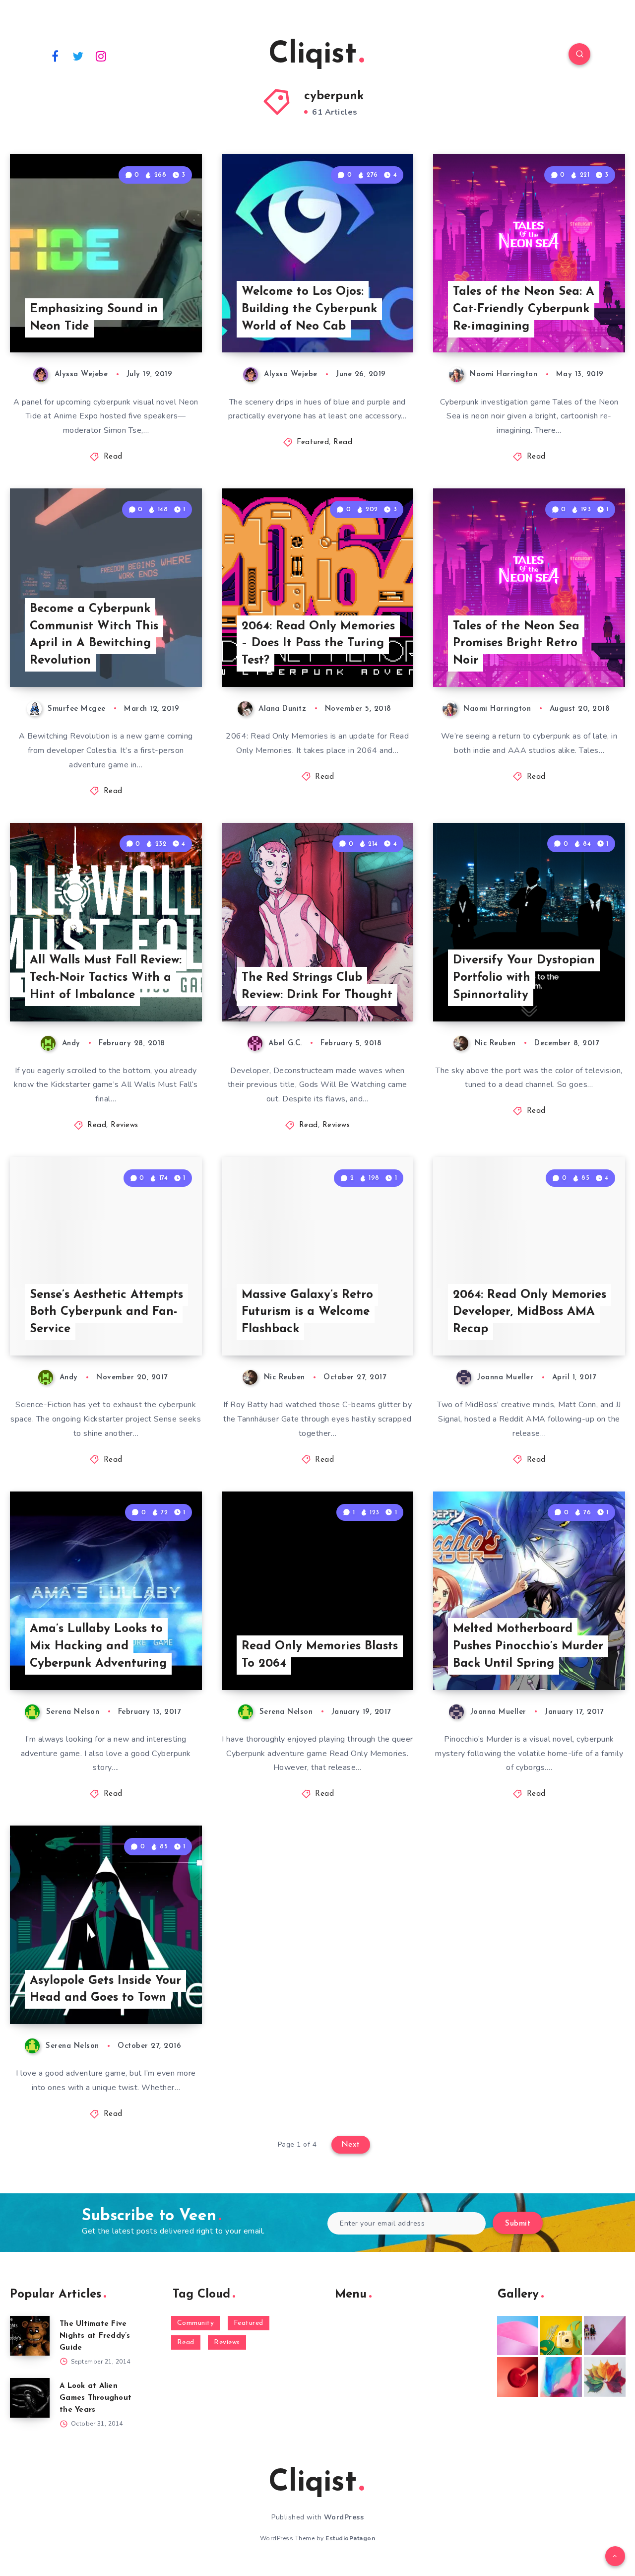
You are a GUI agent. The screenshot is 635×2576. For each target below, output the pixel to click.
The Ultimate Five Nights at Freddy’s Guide (95, 2336)
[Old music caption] (605, 2336)
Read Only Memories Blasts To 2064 (320, 1655)
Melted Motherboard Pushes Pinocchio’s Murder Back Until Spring (528, 1646)
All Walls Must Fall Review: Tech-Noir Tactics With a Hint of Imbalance (106, 978)
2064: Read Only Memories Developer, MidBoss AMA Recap (530, 1312)
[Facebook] (55, 56)
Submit (518, 2224)
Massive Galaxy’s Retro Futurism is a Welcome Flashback (307, 1312)
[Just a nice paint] (561, 2377)
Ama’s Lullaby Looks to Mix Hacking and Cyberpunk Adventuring (98, 1646)
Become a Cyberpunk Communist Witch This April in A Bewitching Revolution (94, 635)
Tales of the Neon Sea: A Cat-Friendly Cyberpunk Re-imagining (524, 309)
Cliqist (313, 55)
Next (351, 2145)
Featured (313, 442)
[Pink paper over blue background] (518, 2336)
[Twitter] (78, 56)
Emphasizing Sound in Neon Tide (94, 318)
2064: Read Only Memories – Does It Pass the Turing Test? (318, 644)
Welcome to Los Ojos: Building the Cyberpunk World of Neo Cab (309, 309)
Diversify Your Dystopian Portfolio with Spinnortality (524, 978)
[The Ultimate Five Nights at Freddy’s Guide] (30, 2336)
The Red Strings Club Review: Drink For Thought (317, 986)
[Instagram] (101, 56)
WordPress (344, 2517)
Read (113, 457)
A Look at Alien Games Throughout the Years (95, 2398)
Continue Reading (155, 323)
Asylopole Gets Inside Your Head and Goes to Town (105, 1990)
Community (196, 2323)
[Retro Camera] (561, 2336)
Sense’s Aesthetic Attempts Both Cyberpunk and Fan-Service (106, 1312)
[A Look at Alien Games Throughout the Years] (30, 2398)
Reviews (125, 1125)
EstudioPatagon (350, 2538)
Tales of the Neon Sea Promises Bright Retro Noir (516, 644)
